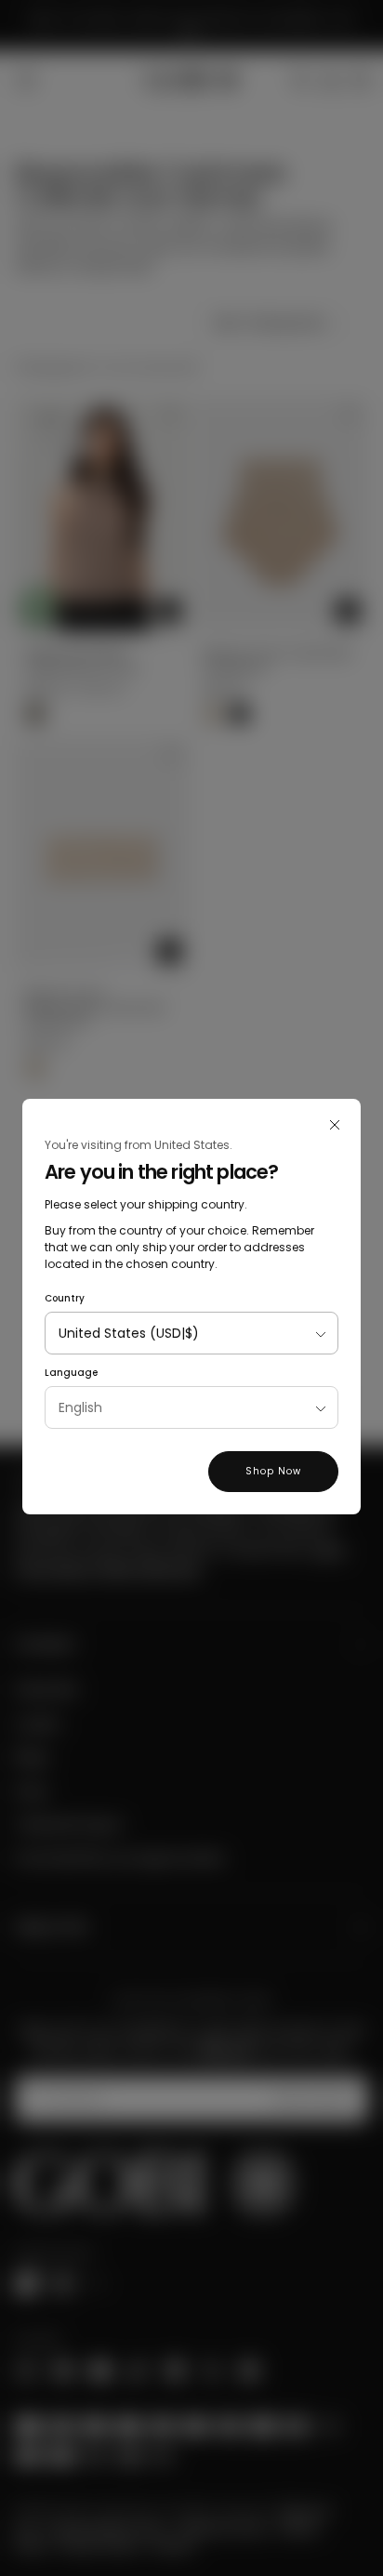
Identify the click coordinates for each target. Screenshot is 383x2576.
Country (65, 1298)
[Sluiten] (335, 1125)
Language (71, 1373)
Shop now (273, 1471)
